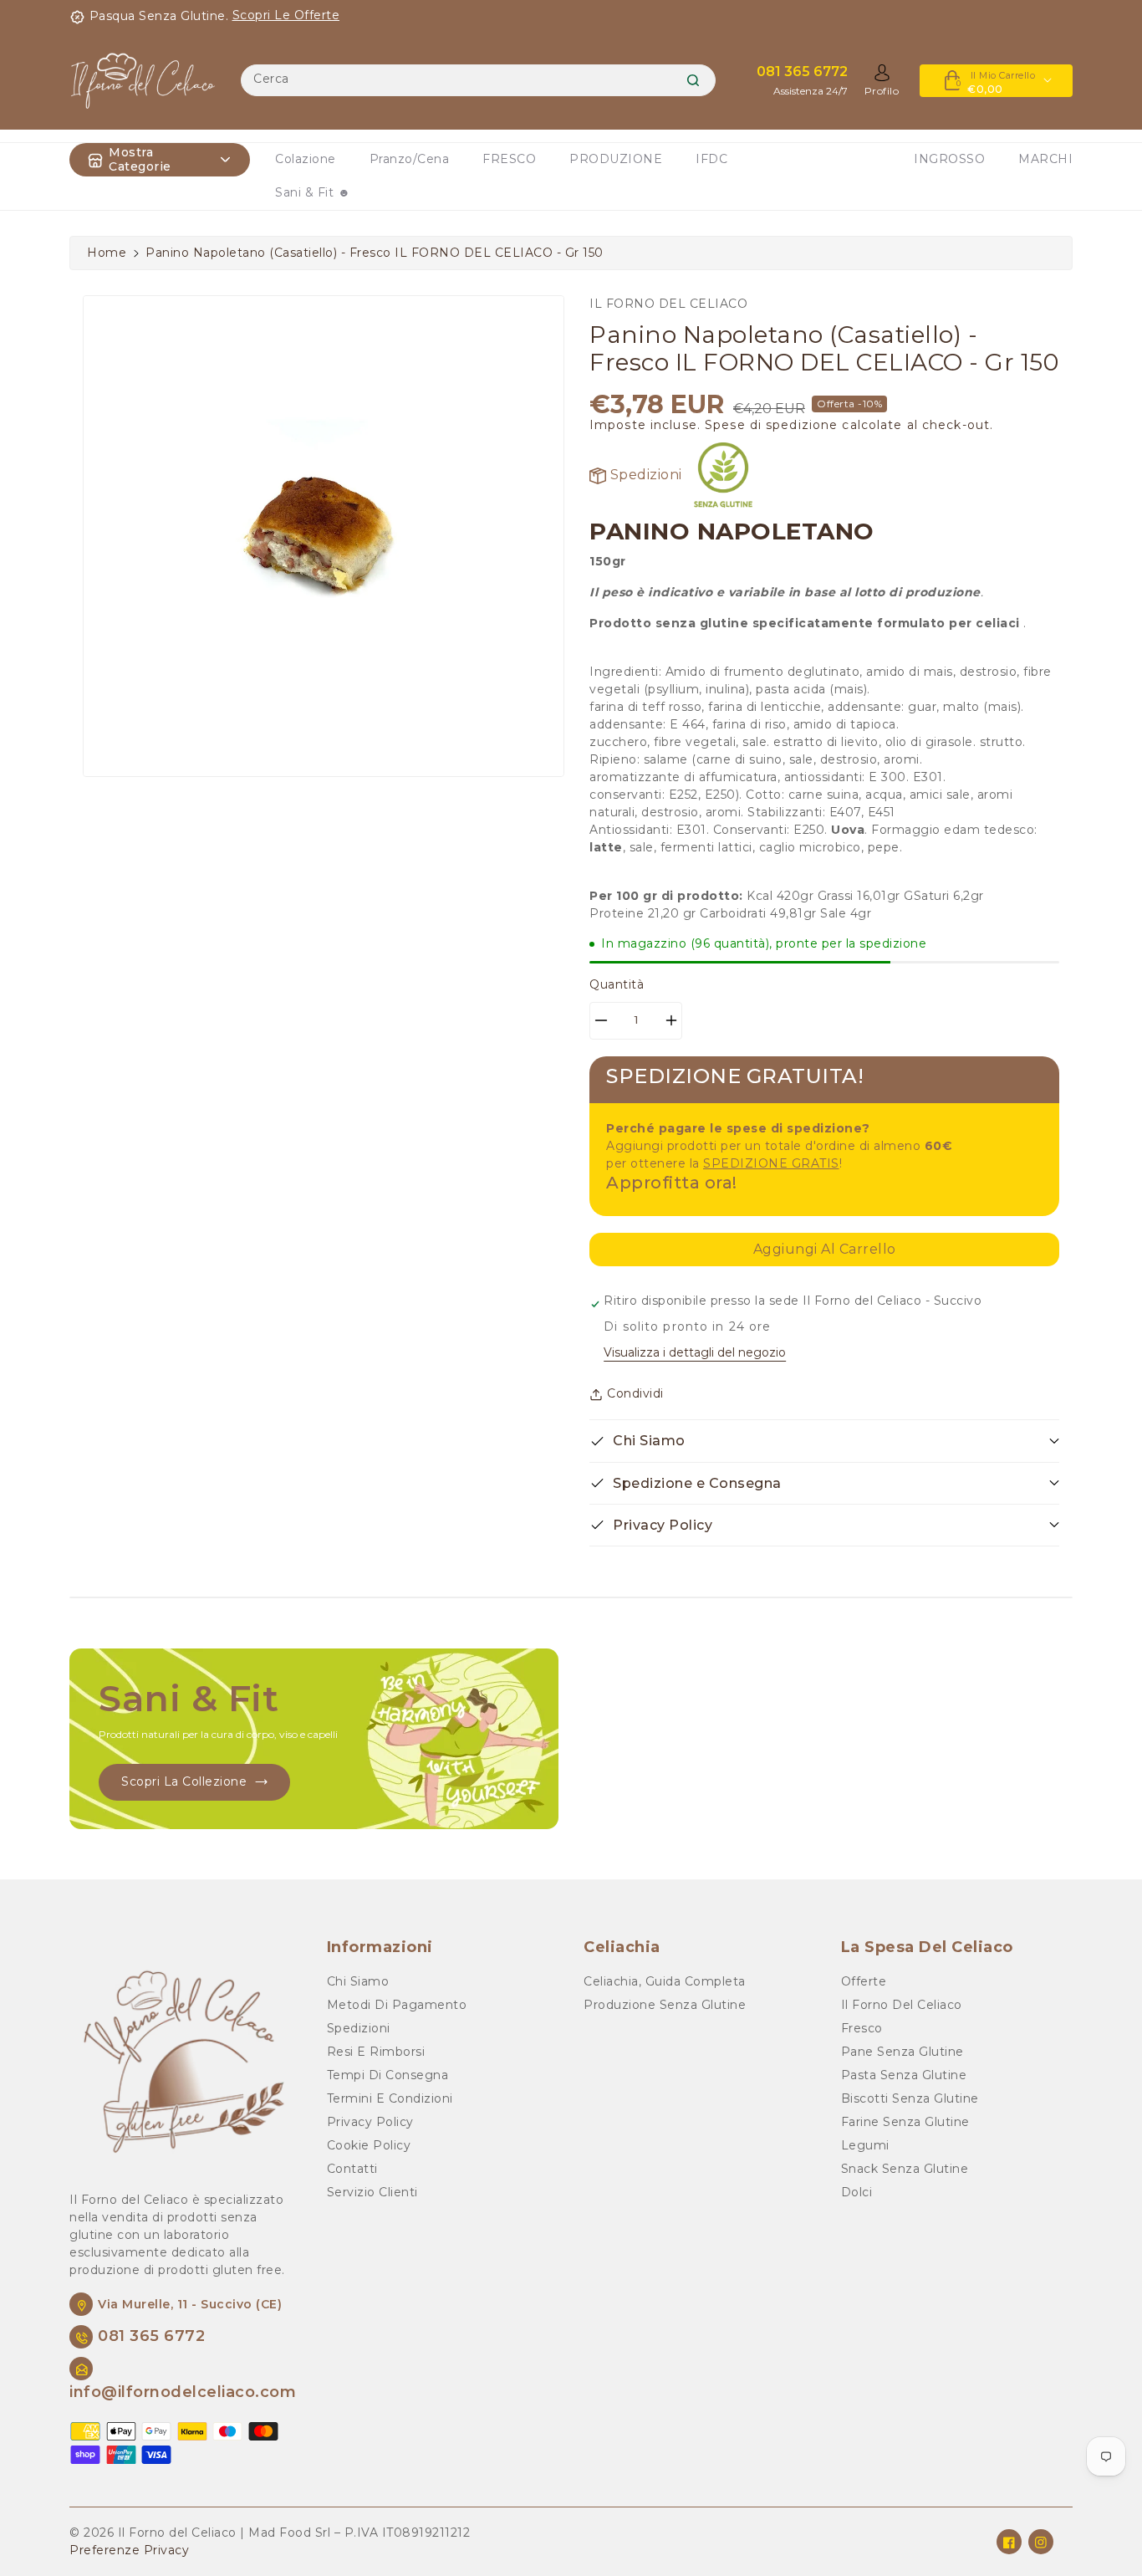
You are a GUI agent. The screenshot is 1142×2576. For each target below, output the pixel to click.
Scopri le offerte (286, 15)
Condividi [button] (635, 1393)
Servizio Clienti (372, 2192)
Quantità (617, 984)
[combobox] (478, 80)
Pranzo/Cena (410, 159)
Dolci (857, 2192)
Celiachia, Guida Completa (665, 1981)
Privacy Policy (370, 2122)
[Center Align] (95, 160)
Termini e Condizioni (390, 2098)
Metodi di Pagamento (397, 2005)
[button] (824, 1441)
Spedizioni (644, 475)
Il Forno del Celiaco (902, 2005)
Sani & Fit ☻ (313, 192)
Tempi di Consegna (388, 2075)
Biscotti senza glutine (910, 2098)
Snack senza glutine (905, 2169)
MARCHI (1045, 159)
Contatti (352, 2169)
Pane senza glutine (902, 2052)
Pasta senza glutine (904, 2075)
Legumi (865, 2145)
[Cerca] (693, 80)
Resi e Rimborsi (376, 2052)
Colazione (306, 159)
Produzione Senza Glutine (665, 2005)
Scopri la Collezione (184, 1781)
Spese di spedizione (771, 425)
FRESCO (509, 159)
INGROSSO (949, 159)
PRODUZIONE (616, 159)
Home (107, 253)
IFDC (711, 159)
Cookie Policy (369, 2145)
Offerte (864, 1981)
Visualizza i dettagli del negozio (695, 1352)
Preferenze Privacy (129, 2550)
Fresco (862, 2028)
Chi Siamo (358, 1981)
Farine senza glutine (905, 2122)
